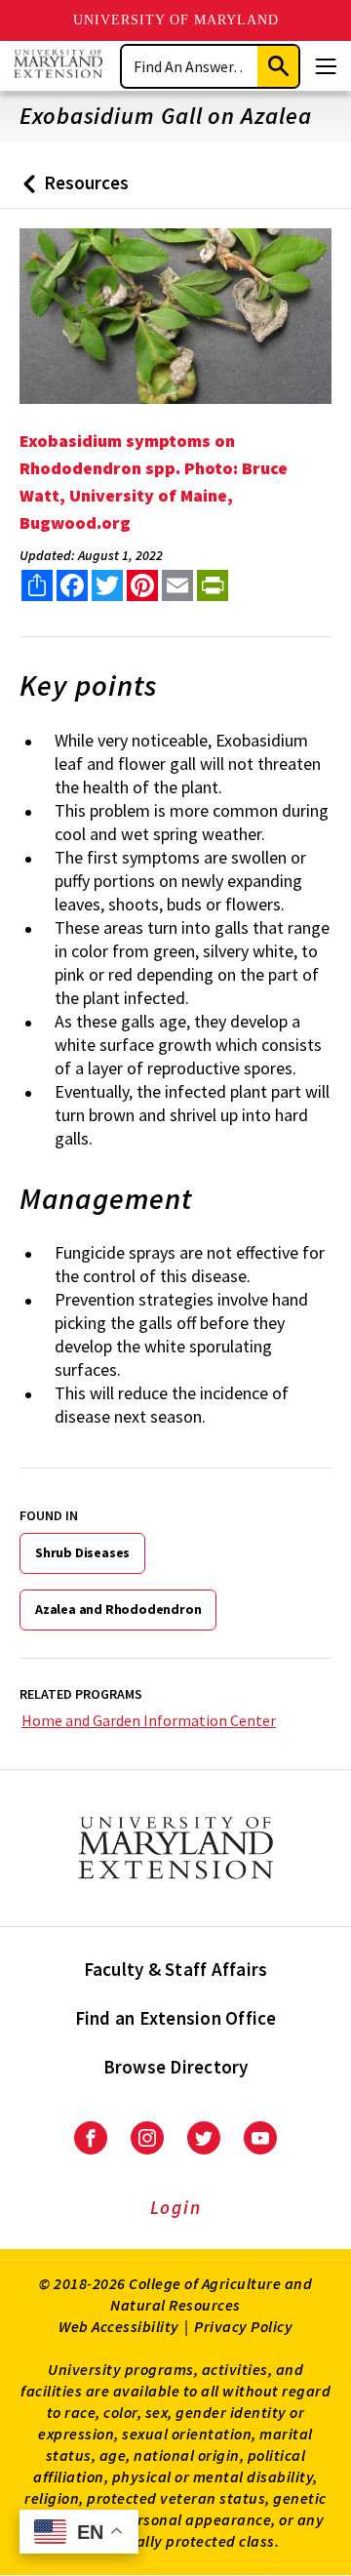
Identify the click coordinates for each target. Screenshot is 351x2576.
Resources (72, 190)
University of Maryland (176, 20)
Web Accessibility (119, 2326)
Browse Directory (176, 2067)
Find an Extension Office (176, 2018)
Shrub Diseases (82, 1552)
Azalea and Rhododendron (118, 1609)
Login (176, 2207)
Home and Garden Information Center (149, 1720)
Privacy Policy (243, 2326)
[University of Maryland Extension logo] (58, 66)
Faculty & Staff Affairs (176, 1969)
